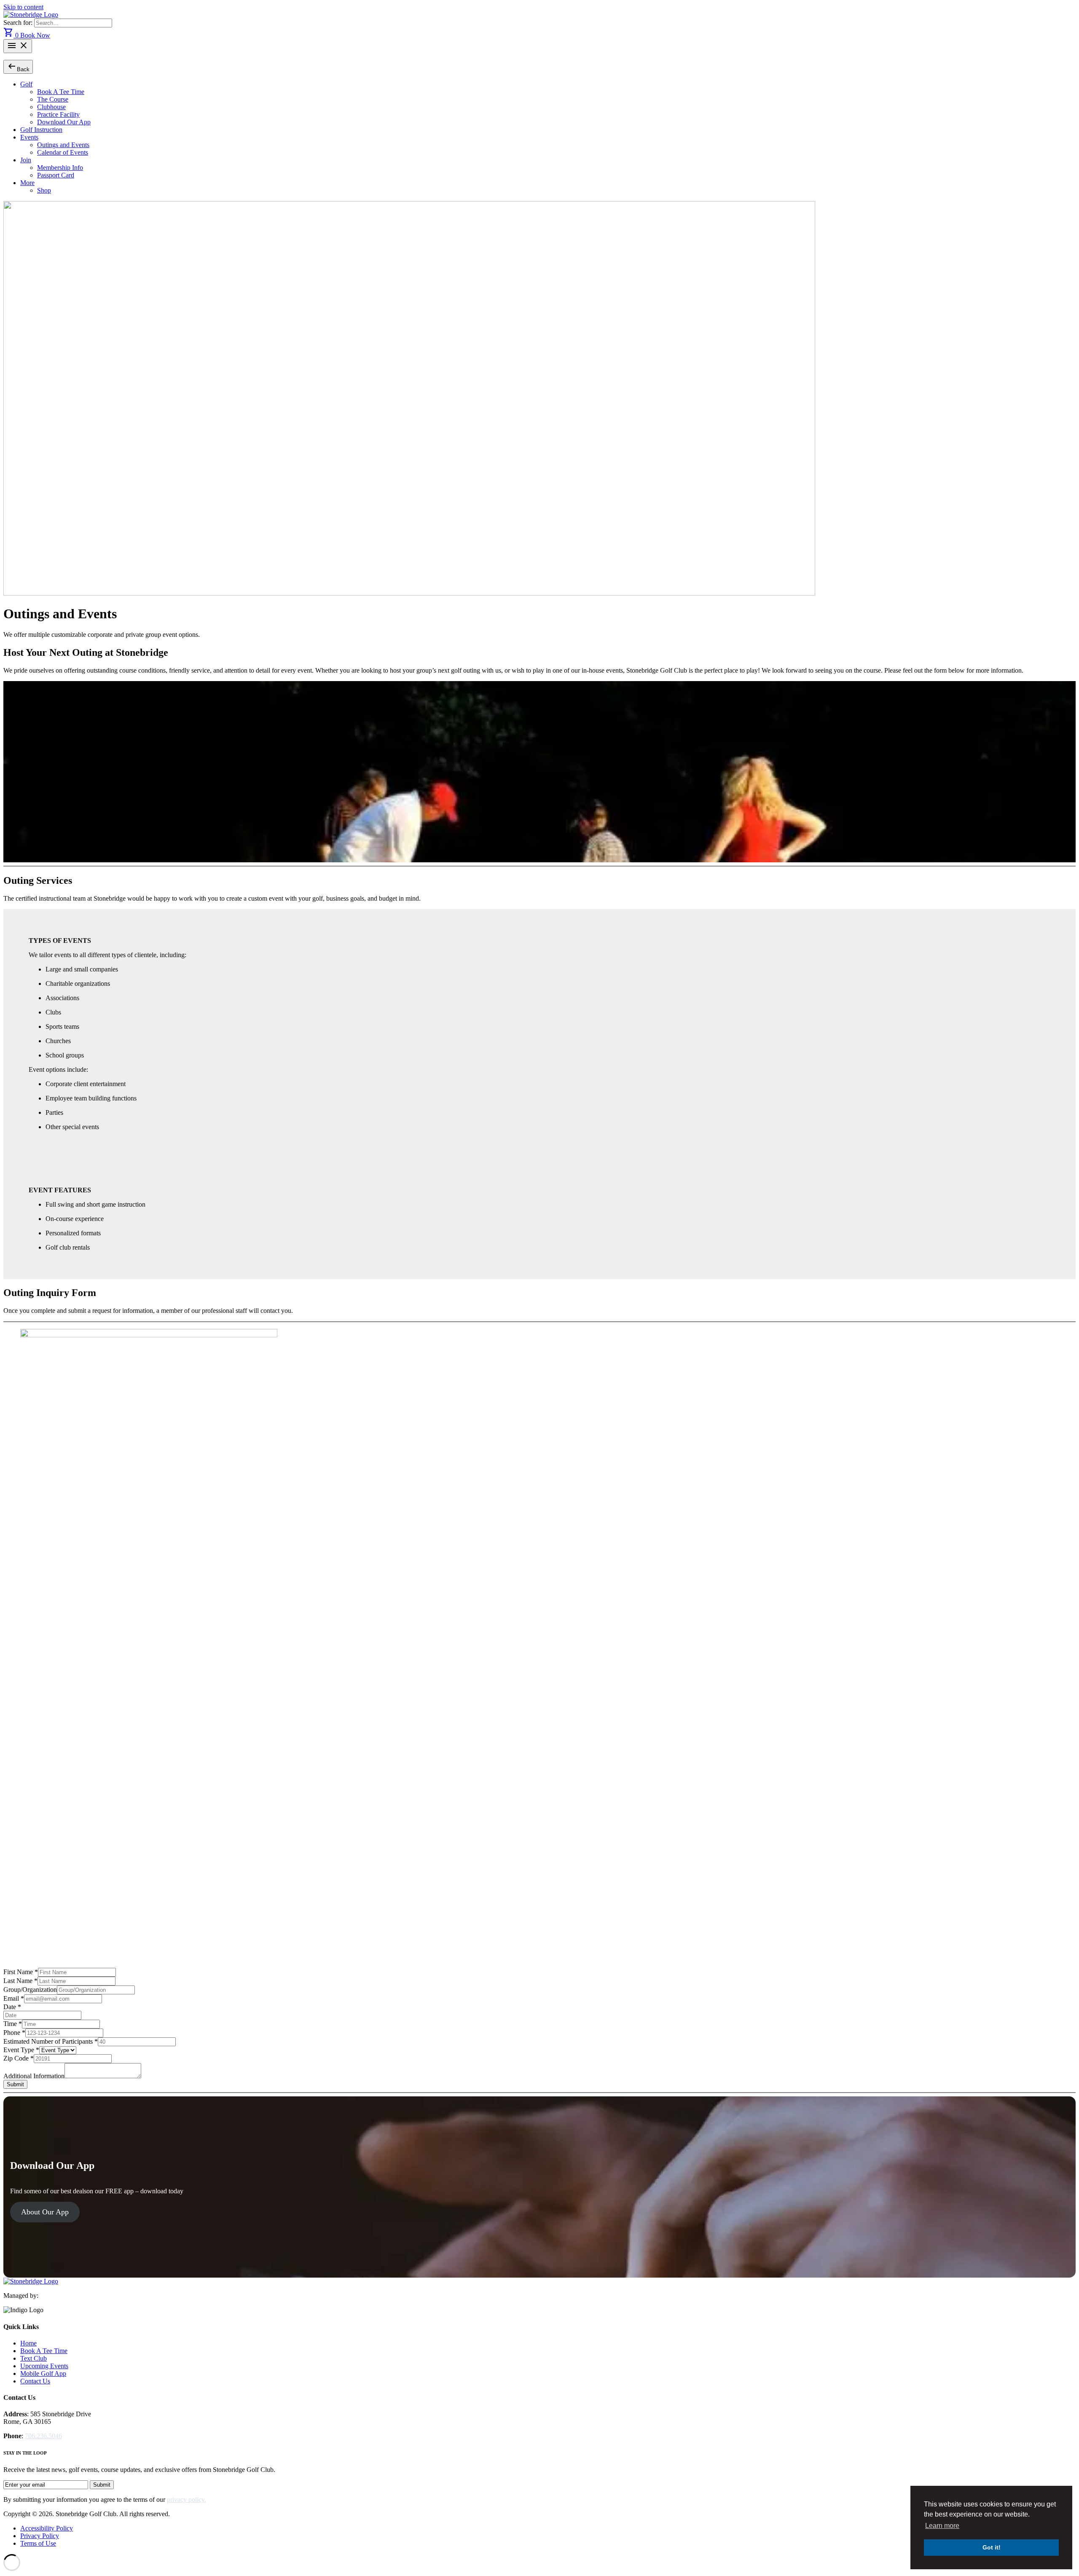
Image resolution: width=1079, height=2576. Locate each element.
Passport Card (56, 175)
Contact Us (35, 2381)
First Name (21, 1972)
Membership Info (60, 168)
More (27, 183)
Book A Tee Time (61, 92)
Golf (26, 84)
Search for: (19, 23)
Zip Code (19, 2058)
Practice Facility (58, 114)
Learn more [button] (942, 2526)
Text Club (34, 2358)
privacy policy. (187, 2500)
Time (13, 2024)
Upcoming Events (44, 2366)
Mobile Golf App (43, 2373)
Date (12, 2007)
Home (28, 2343)
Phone (14, 2033)
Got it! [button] (992, 2547)
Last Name (20, 1981)
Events (29, 137)
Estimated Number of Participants (51, 2041)
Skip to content (23, 7)
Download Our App (64, 122)
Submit (15, 2084)
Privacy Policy (40, 2536)
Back (18, 66)
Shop (44, 190)
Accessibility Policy (47, 2528)
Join (26, 160)
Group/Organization (30, 1990)
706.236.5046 (43, 2436)
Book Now (35, 35)
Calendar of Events (63, 152)
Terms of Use (38, 2543)
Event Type (21, 2050)
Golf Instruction (41, 130)
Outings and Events (63, 145)
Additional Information (34, 2076)
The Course (53, 99)
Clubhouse (51, 107)
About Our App (45, 2212)
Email (14, 1998)
